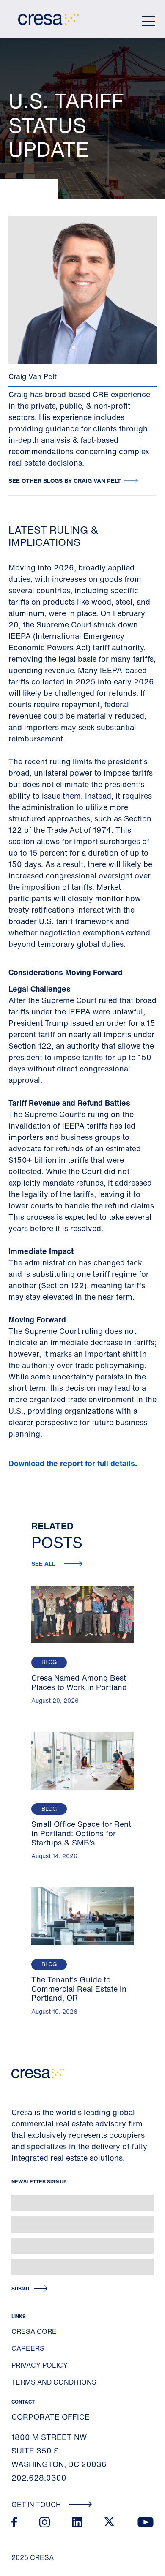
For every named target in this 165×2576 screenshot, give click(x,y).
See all (44, 1563)
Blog (49, 1662)
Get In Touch (37, 2505)
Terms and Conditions (54, 2382)
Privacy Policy (40, 2365)
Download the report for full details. (74, 1463)
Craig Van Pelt (33, 376)
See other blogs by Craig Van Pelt (65, 481)
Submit (21, 2288)
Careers (28, 2348)
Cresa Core (34, 2331)
